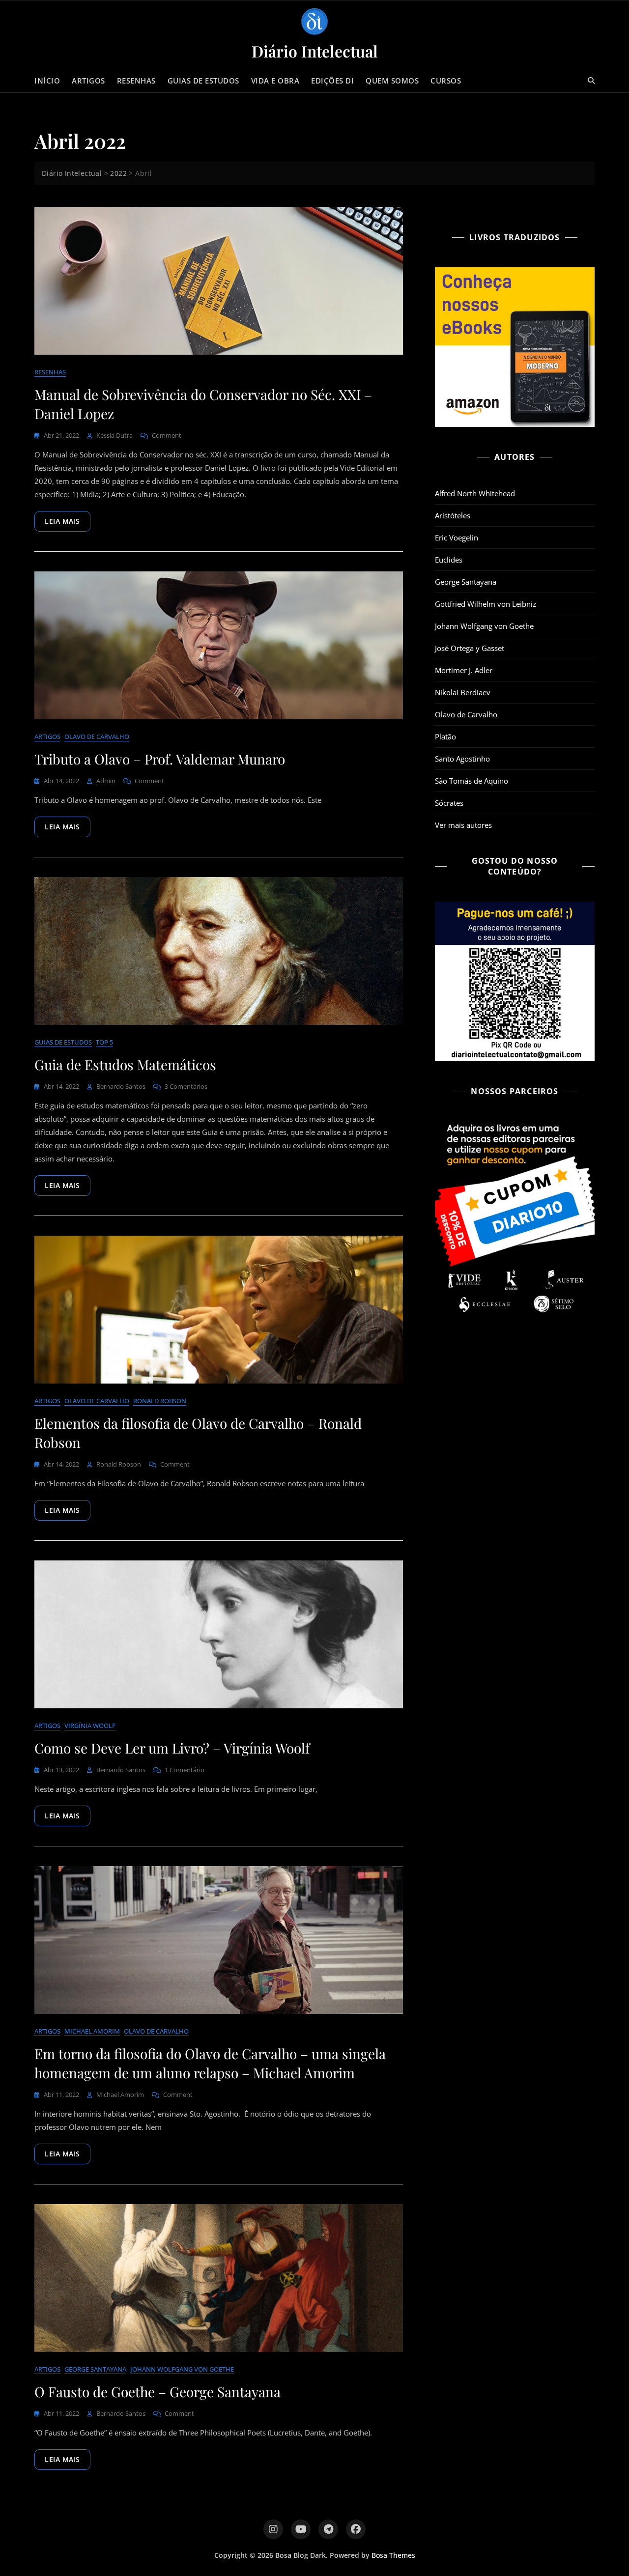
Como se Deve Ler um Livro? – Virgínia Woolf (172, 1748)
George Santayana (95, 2369)
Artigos (88, 81)
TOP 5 (104, 1042)
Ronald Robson (160, 1401)
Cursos (446, 81)
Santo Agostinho (462, 759)
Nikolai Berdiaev (463, 692)
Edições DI (332, 81)
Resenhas (136, 81)
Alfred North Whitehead (475, 493)
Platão (445, 736)
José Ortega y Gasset (470, 648)
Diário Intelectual (315, 51)
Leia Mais (62, 521)
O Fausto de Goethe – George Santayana (157, 2392)
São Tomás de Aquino (472, 781)
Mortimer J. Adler (464, 670)
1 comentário (185, 1770)
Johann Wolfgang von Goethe (182, 2369)
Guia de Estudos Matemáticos (125, 1064)
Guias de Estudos (203, 81)
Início (47, 81)
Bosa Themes (393, 2555)
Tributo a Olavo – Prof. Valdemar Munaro (160, 759)
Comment (167, 436)
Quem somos (392, 81)
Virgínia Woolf (90, 1726)
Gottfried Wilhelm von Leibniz (486, 604)
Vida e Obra (275, 81)
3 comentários (186, 1087)
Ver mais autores (463, 825)
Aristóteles (453, 515)
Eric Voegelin (457, 538)
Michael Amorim (92, 2031)
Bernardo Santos (121, 1086)
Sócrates (449, 803)
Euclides (449, 560)
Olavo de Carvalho (97, 736)
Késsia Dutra (114, 435)
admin (106, 781)
